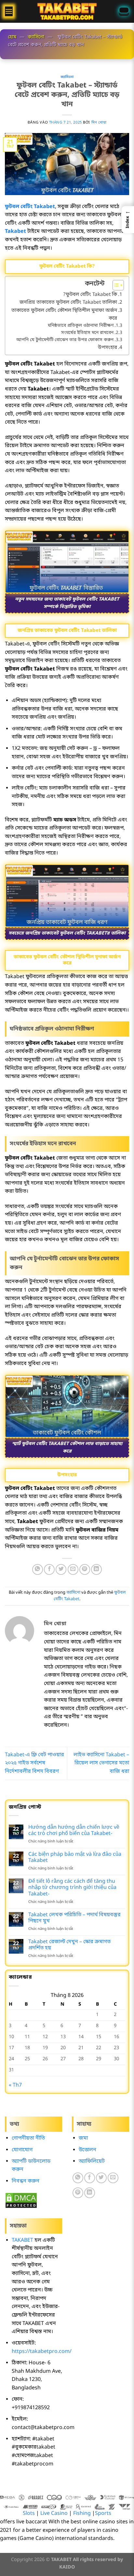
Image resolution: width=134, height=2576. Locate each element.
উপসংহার (107, 348)
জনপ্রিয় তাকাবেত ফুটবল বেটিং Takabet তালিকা (68, 302)
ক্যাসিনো (36, 37)
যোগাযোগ (22, 2150)
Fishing (82, 2514)
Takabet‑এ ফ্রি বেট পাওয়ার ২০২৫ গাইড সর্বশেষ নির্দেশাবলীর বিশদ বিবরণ (34, 1763)
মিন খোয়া (99, 123)
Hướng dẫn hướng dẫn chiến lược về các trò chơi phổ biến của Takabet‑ (74, 1831)
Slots (29, 2514)
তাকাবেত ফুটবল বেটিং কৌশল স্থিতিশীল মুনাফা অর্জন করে (64, 314)
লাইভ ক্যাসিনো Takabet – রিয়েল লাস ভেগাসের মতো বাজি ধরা (101, 1763)
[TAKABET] (67, 11)
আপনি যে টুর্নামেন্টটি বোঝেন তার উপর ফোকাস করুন (65, 340)
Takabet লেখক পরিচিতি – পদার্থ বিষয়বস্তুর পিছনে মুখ (74, 1918)
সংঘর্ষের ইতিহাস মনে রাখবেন (87, 333)
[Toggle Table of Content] (115, 285)
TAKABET (22, 2240)
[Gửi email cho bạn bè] (73, 1569)
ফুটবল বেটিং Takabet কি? (90, 295)
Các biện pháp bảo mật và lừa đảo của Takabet (75, 1858)
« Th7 (15, 2085)
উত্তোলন (87, 2150)
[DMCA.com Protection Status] (21, 2200)
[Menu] (9, 11)
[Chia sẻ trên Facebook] (49, 1569)
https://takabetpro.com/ (42, 2352)
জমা (83, 2138)
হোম (12, 37)
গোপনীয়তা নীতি (28, 2138)
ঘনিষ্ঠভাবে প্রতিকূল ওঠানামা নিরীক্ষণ (81, 326)
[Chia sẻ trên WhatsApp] (38, 1569)
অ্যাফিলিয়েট (92, 2161)
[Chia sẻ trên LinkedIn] (96, 1569)
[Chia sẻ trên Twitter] (61, 1569)
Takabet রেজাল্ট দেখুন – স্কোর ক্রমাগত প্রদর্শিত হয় (69, 1945)
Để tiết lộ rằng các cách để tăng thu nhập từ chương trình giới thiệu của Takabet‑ (72, 1888)
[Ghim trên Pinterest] (85, 1569)
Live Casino (54, 2514)
